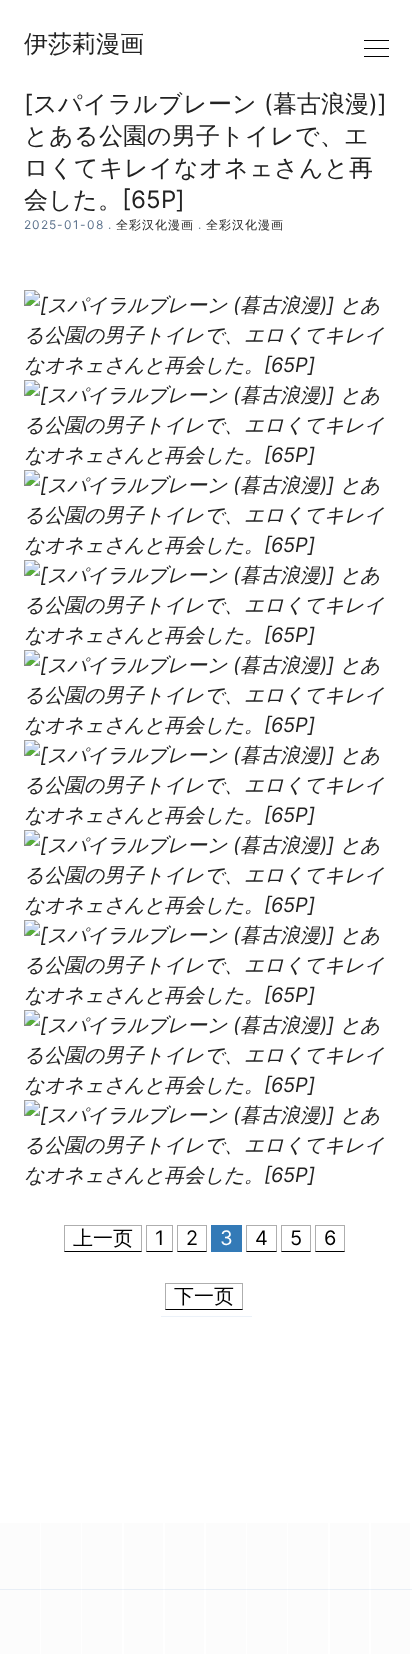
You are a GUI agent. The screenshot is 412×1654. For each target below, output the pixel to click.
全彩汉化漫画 (155, 224)
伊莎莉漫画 (84, 44)
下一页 (204, 1296)
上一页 (103, 1238)
